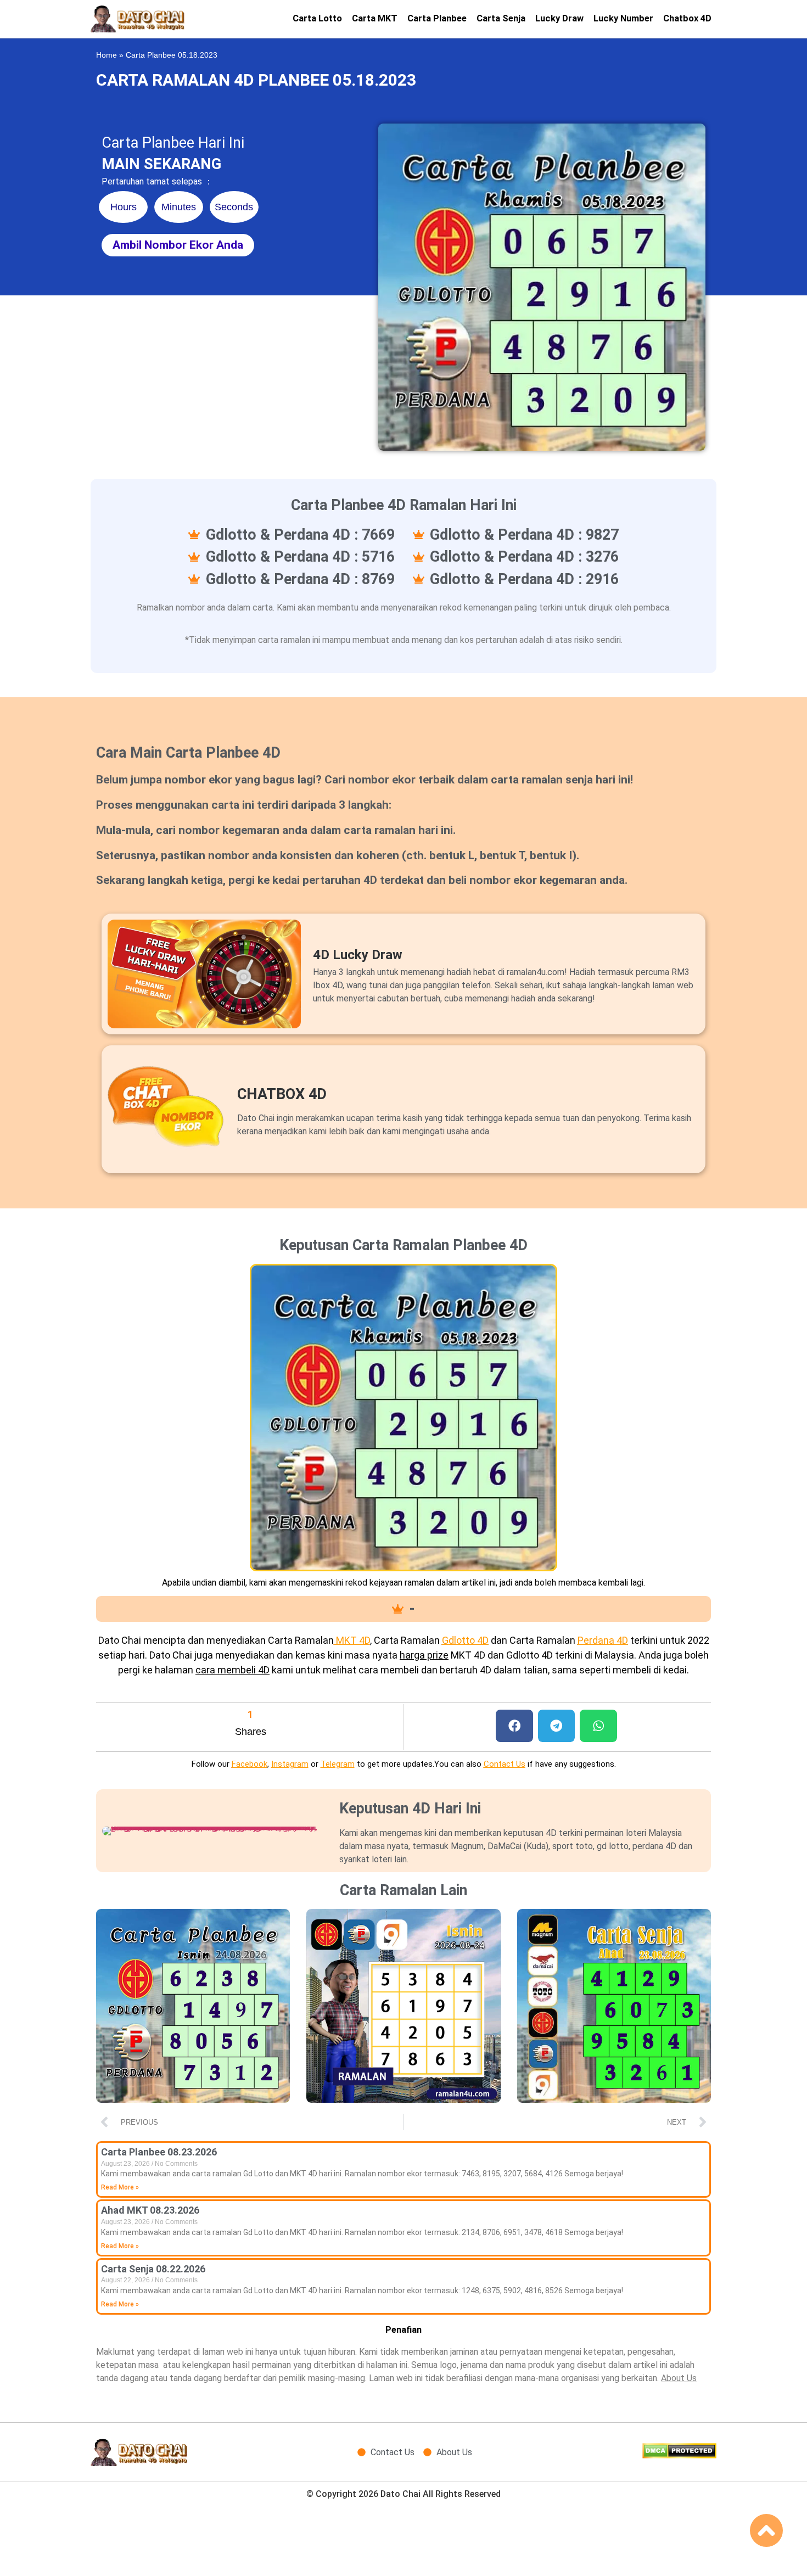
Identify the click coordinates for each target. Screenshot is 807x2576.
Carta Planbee (437, 18)
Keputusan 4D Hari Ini (410, 1808)
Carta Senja (501, 18)
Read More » (120, 2187)
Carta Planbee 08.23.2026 (159, 2152)
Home (107, 55)
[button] (514, 1726)
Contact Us (505, 1764)
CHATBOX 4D (282, 1094)
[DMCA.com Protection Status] (679, 2455)
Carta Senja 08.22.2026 (153, 2269)
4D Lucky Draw (358, 955)
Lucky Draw (559, 18)
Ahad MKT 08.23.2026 (150, 2210)
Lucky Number (623, 18)
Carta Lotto (317, 18)
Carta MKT (375, 18)
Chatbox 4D (687, 18)
